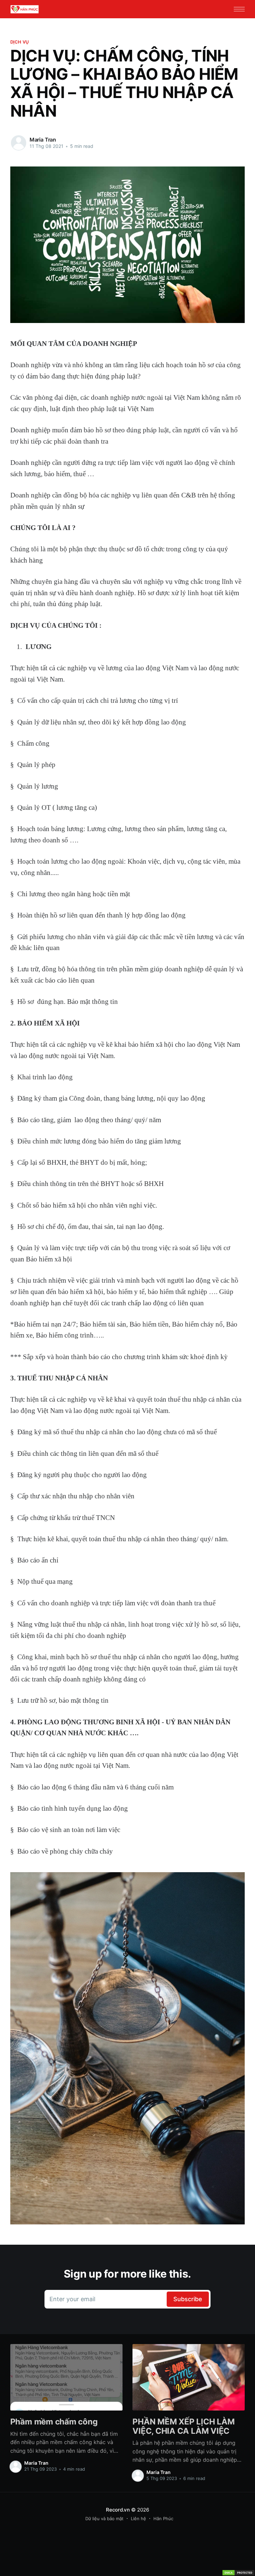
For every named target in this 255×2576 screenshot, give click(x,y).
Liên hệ (138, 2519)
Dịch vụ (20, 42)
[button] (239, 9)
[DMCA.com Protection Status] (238, 2573)
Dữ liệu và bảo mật (104, 2519)
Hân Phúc (163, 2519)
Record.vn (118, 2510)
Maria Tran (43, 140)
